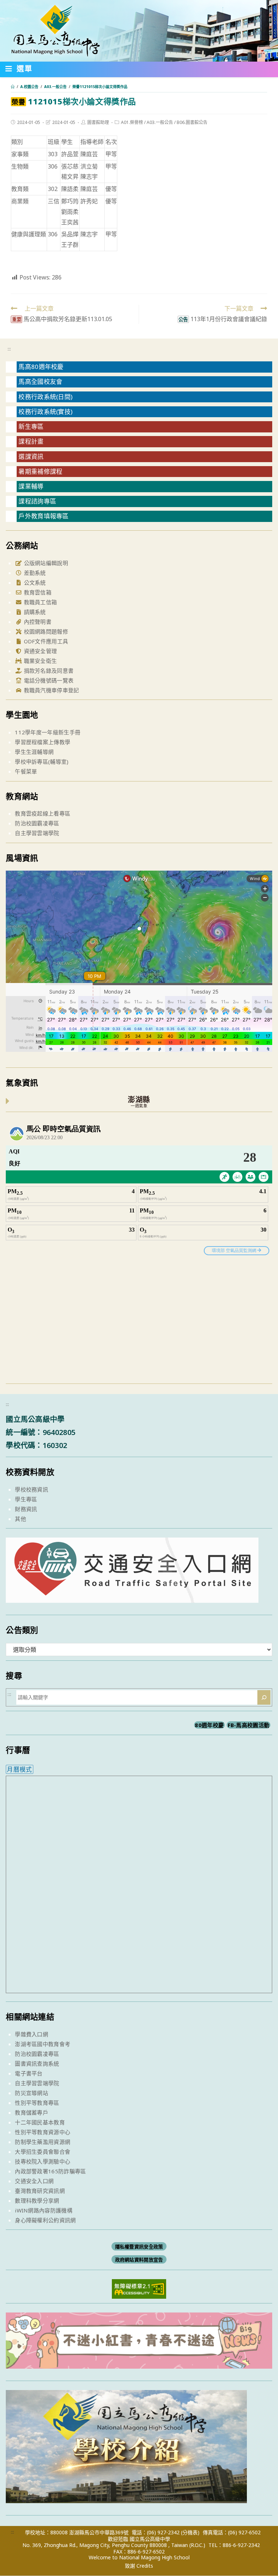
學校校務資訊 (31, 1489)
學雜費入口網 (31, 2034)
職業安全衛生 (39, 661)
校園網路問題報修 (45, 631)
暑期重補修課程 (40, 471)
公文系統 (34, 582)
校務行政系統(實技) (45, 412)
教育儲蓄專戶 (31, 2112)
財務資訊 (26, 1509)
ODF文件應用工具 (45, 641)
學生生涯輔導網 (34, 752)
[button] (19, 70)
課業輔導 (31, 486)
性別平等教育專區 (37, 2103)
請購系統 (34, 612)
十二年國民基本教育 (40, 2122)
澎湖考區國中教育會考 (43, 2044)
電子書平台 (29, 2073)
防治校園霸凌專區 (37, 823)
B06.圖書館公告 (192, 122)
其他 (20, 1519)
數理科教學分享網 (37, 2200)
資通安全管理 (39, 651)
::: (9, 349)
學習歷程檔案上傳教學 (43, 742)
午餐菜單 (26, 771)
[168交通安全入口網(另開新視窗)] (132, 1596)
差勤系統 (34, 573)
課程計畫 (31, 441)
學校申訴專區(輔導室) (42, 762)
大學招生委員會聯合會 (43, 2152)
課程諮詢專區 (37, 501)
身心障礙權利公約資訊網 (45, 2220)
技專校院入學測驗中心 (43, 2161)
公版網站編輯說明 (45, 563)
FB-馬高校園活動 (249, 1725)
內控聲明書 (37, 622)
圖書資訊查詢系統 (37, 2063)
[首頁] (13, 87)
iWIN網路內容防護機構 (44, 2210)
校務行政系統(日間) (45, 397)
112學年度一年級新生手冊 (48, 732)
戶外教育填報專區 (43, 516)
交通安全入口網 (34, 2181)
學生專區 (26, 1499)
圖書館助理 (98, 122)
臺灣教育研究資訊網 (40, 2191)
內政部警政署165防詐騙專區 (50, 2171)
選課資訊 (31, 457)
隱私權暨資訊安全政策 (139, 2246)
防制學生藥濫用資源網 (43, 2142)
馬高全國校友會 (40, 381)
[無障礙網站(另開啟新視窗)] (139, 2288)
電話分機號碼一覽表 (48, 680)
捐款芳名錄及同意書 (48, 671)
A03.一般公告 (160, 122)
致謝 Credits (139, 2566)
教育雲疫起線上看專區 (43, 813)
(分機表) (190, 2532)
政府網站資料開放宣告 (139, 2259)
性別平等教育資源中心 (43, 2132)
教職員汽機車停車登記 (50, 690)
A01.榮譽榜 (132, 122)
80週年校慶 (209, 1725)
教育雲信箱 (37, 592)
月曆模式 (19, 1769)
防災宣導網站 (31, 2093)
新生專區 (31, 426)
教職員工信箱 (39, 602)
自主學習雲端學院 (37, 833)
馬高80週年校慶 (41, 367)
